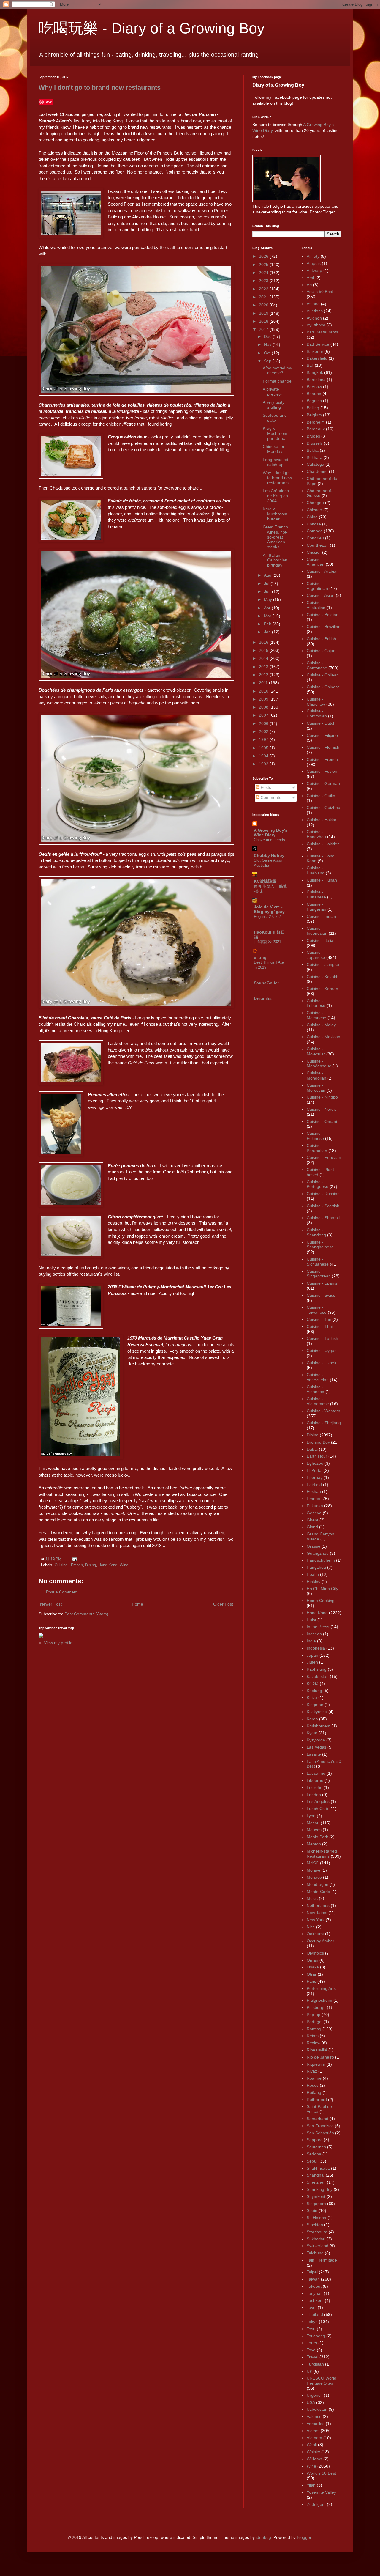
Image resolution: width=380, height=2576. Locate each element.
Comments (270, 797)
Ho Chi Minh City (322, 1589)
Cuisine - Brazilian (324, 627)
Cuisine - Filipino (322, 735)
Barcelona (316, 380)
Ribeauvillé (317, 2050)
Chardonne (317, 471)
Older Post (223, 1604)
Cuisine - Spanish (323, 1283)
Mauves (314, 1830)
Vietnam (314, 2438)
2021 (264, 297)
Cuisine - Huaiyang (316, 870)
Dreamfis (263, 998)
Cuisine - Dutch (321, 723)
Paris (311, 1981)
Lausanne (316, 1773)
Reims (313, 2036)
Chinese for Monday (274, 449)
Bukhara (315, 457)
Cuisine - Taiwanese (317, 1310)
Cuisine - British (321, 639)
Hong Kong (108, 1565)
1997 (264, 739)
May (269, 599)
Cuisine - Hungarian (316, 907)
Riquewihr (316, 2064)
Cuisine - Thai (320, 1326)
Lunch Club (317, 1809)
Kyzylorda (316, 1740)
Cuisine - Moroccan (316, 1088)
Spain (312, 2210)
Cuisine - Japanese (316, 955)
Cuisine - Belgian (323, 615)
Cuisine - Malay (321, 1025)
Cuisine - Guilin (321, 796)
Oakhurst (315, 1934)
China (312, 517)
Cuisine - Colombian (317, 713)
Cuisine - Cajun (321, 651)
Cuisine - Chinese (323, 687)
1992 (264, 764)
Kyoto (312, 1733)
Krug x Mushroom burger (275, 514)
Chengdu (315, 503)
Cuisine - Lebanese (316, 1003)
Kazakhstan (318, 1676)
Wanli (312, 2445)
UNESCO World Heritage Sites (322, 2381)
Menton (314, 1844)
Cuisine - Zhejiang (324, 1423)
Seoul (312, 2161)
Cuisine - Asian (321, 595)
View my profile (58, 1643)
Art (309, 285)
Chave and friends (269, 840)
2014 (264, 658)
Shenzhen (316, 2182)
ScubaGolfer (266, 983)
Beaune (314, 394)
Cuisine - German (323, 783)
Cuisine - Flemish (323, 747)
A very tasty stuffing (274, 405)
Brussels (315, 443)
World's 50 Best (321, 2473)
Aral (310, 278)
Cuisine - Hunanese (316, 894)
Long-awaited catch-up (275, 462)
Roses (313, 2085)
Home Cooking (321, 1601)
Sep (268, 361)
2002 (264, 731)
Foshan (314, 1491)
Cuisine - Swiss (321, 1295)
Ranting (314, 2029)
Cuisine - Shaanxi (323, 1218)
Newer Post (51, 1604)
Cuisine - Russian (323, 1194)
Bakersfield (317, 358)
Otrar (312, 1974)
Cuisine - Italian (321, 940)
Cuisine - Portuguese (318, 1184)
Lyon (311, 1816)
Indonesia (316, 1648)
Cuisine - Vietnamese (318, 1401)
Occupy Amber (320, 1941)
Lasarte (314, 1754)
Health (313, 1574)
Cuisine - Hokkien (323, 844)
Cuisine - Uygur (321, 1351)
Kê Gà (313, 1683)
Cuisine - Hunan (322, 880)
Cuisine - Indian (321, 916)
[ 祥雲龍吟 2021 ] (269, 942)
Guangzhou (318, 1553)
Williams (314, 2459)
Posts (265, 787)
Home (137, 1604)
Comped (315, 531)
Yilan (311, 2485)
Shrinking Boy (320, 2189)
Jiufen (312, 1662)
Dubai (312, 1449)
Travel (312, 2357)
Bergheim (316, 422)
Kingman (315, 1705)
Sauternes (316, 2147)
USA (311, 2402)
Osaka (313, 1967)
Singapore (316, 2204)
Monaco (314, 1877)
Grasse (313, 1546)
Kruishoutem (319, 1726)
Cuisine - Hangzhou (316, 834)
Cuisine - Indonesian (317, 931)
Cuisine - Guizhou (323, 808)
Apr (268, 608)
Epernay (315, 1477)
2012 (264, 675)
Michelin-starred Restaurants (322, 1854)
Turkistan (315, 2364)
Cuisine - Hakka (322, 820)
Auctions (315, 311)
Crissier (314, 552)
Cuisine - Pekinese (315, 1136)
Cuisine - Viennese (315, 1389)
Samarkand (318, 2119)
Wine (124, 1565)
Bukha (313, 450)
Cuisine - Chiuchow (316, 702)
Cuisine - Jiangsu (323, 964)
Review (313, 2043)
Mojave (313, 1870)
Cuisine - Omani (322, 1121)
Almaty (313, 256)
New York (316, 1920)
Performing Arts (321, 1988)
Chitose (314, 524)
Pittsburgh (316, 2007)
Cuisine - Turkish (322, 1338)
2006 (264, 723)
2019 (264, 313)
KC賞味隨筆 (265, 881)
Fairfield (314, 1485)
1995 (264, 748)
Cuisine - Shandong (316, 1232)
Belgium (314, 415)
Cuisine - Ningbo (322, 1097)
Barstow (314, 387)
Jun (268, 591)
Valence (314, 2416)
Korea (312, 1719)
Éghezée (315, 1463)
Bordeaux (316, 429)
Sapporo (315, 2140)
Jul (267, 583)
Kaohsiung (317, 1669)
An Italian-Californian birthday (275, 560)
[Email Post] (74, 1559)
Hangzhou (316, 1567)
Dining (91, 1565)
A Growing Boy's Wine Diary (271, 833)
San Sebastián (320, 2133)
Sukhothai (316, 2239)
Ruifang (314, 2092)
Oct (268, 353)
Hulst (311, 1620)
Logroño (315, 1787)
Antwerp (314, 270)
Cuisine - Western (323, 1411)
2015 (264, 650)
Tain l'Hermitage (322, 2260)
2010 (264, 691)
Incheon (314, 1634)
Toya (311, 2350)
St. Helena (316, 2218)
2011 (264, 683)
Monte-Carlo (318, 1892)
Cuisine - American (316, 562)
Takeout (314, 2286)
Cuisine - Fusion (322, 771)
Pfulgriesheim (319, 2000)
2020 (264, 305)
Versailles (316, 2424)
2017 (264, 329)
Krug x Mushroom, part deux (276, 433)
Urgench (315, 2395)
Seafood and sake (275, 418)
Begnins (314, 401)
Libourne (315, 1780)
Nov (268, 344)
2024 (264, 273)
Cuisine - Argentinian (317, 586)
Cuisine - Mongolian (316, 1075)
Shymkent (316, 2196)
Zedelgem (316, 2504)
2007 (264, 715)
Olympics (315, 1953)
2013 (264, 667)
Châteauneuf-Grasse (320, 493)
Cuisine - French (69, 1565)
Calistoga (315, 464)
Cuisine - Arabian (323, 571)
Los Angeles (318, 1801)
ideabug (263, 2537)
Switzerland (318, 2246)
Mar (268, 616)
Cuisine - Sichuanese (318, 1262)
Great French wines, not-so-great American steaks (275, 537)
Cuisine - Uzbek (322, 1363)
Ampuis (314, 263)
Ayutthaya (316, 325)
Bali (310, 365)
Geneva (314, 1513)
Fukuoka (315, 1506)
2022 (264, 289)
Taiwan (313, 2279)
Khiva (312, 1697)
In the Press (318, 1627)
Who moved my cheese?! (277, 370)
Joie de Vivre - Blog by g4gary (269, 909)
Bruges (313, 436)
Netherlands (318, 1905)
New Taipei (317, 1913)
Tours (312, 2343)
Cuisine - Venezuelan (318, 1377)
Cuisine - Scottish (323, 1206)
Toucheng (316, 2336)
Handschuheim (321, 1560)
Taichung (315, 2253)
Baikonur (315, 351)
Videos (313, 2431)
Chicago (314, 510)
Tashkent (315, 2300)
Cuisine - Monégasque (319, 1064)
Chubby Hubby (269, 855)
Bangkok (315, 372)
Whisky (313, 2452)
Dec (268, 336)
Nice (311, 1927)
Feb (268, 624)
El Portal (315, 1470)
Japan (312, 1655)
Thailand (315, 2314)
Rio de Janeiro (320, 2057)
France (313, 1499)
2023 (264, 281)
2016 (264, 642)
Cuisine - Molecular (316, 1051)
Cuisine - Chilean (323, 675)
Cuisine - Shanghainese (320, 1245)
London (314, 1795)
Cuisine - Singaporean (319, 1274)
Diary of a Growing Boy (278, 85)
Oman (312, 1960)
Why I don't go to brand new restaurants (100, 88)
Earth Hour (317, 1456)
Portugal (315, 2022)
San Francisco (320, 2126)
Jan (268, 632)
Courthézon (318, 545)
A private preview (272, 392)
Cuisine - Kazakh (323, 977)
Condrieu (315, 538)
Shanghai (316, 2175)
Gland (312, 1527)
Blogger (304, 2537)
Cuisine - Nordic (322, 1109)
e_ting (260, 957)
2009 (264, 699)
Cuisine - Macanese (316, 1015)
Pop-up (313, 2015)
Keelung (314, 1691)
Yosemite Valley (321, 2492)
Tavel (312, 2307)
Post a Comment (62, 1592)
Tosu (311, 2329)
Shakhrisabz (318, 2168)
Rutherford (317, 2100)
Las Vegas (316, 1747)
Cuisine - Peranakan (317, 1148)
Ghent (312, 1520)
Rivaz (312, 2071)
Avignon (314, 318)
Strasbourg (317, 2232)
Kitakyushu (317, 1712)
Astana (313, 304)
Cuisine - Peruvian (324, 1157)
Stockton (315, 2225)
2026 (264, 256)
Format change (277, 381)
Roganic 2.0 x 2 (267, 916)
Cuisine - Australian (316, 605)
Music (312, 1898)
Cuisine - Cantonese (317, 665)
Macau (313, 1823)
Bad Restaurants (322, 332)
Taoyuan (315, 2293)
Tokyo (312, 2322)
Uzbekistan (317, 2409)
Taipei (312, 2272)
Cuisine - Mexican (323, 1037)
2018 (264, 321)
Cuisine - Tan (319, 1319)
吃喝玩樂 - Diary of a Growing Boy (152, 28)
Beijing (313, 408)
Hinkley (313, 1582)
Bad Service (318, 344)
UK (309, 2371)
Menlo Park (317, 1837)
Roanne (314, 2078)
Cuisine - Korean (322, 989)
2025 (264, 265)
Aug (268, 575)
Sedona (314, 2154)
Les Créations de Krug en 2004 (276, 496)
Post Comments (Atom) (86, 1614)
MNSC (313, 1863)
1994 (264, 756)
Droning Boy (318, 1442)
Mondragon (318, 1884)
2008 (264, 707)
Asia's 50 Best (320, 292)
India (311, 1641)
